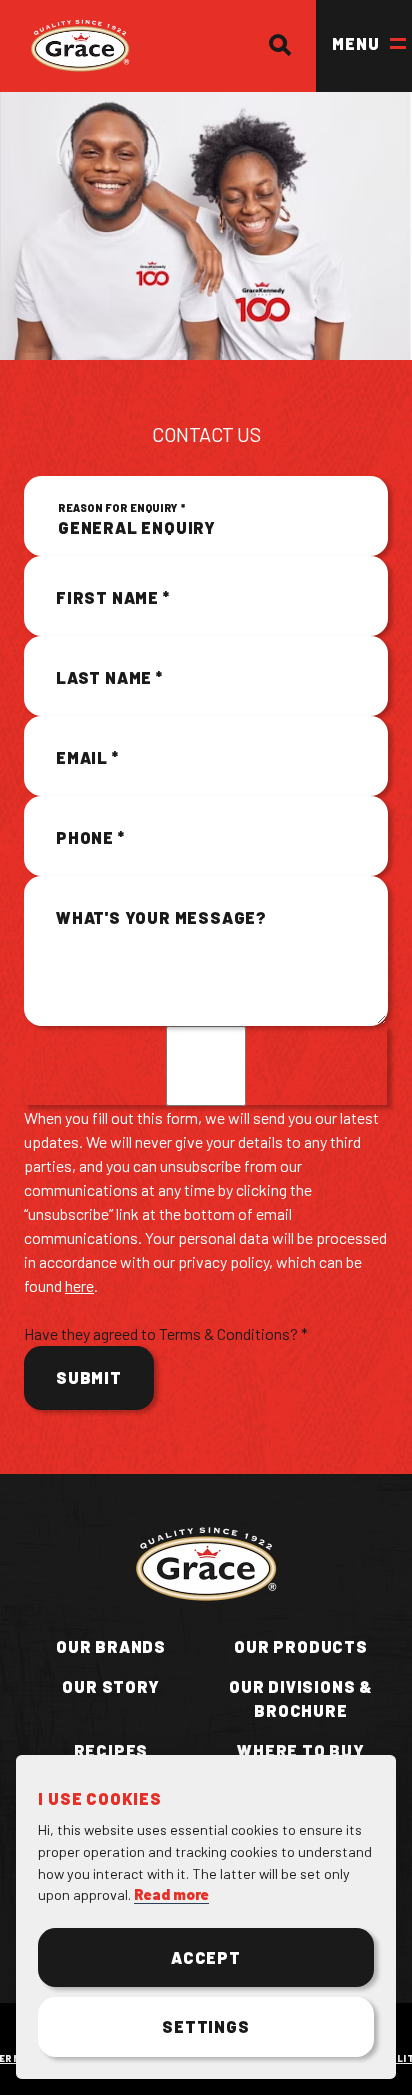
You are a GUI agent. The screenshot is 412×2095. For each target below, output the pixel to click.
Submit (89, 1377)
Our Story (110, 1686)
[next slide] (116, 996)
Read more (171, 1894)
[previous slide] (52, 996)
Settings (205, 2026)
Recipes (111, 1750)
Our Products (301, 1646)
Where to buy (301, 1750)
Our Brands (111, 1646)
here (79, 1285)
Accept (206, 1957)
